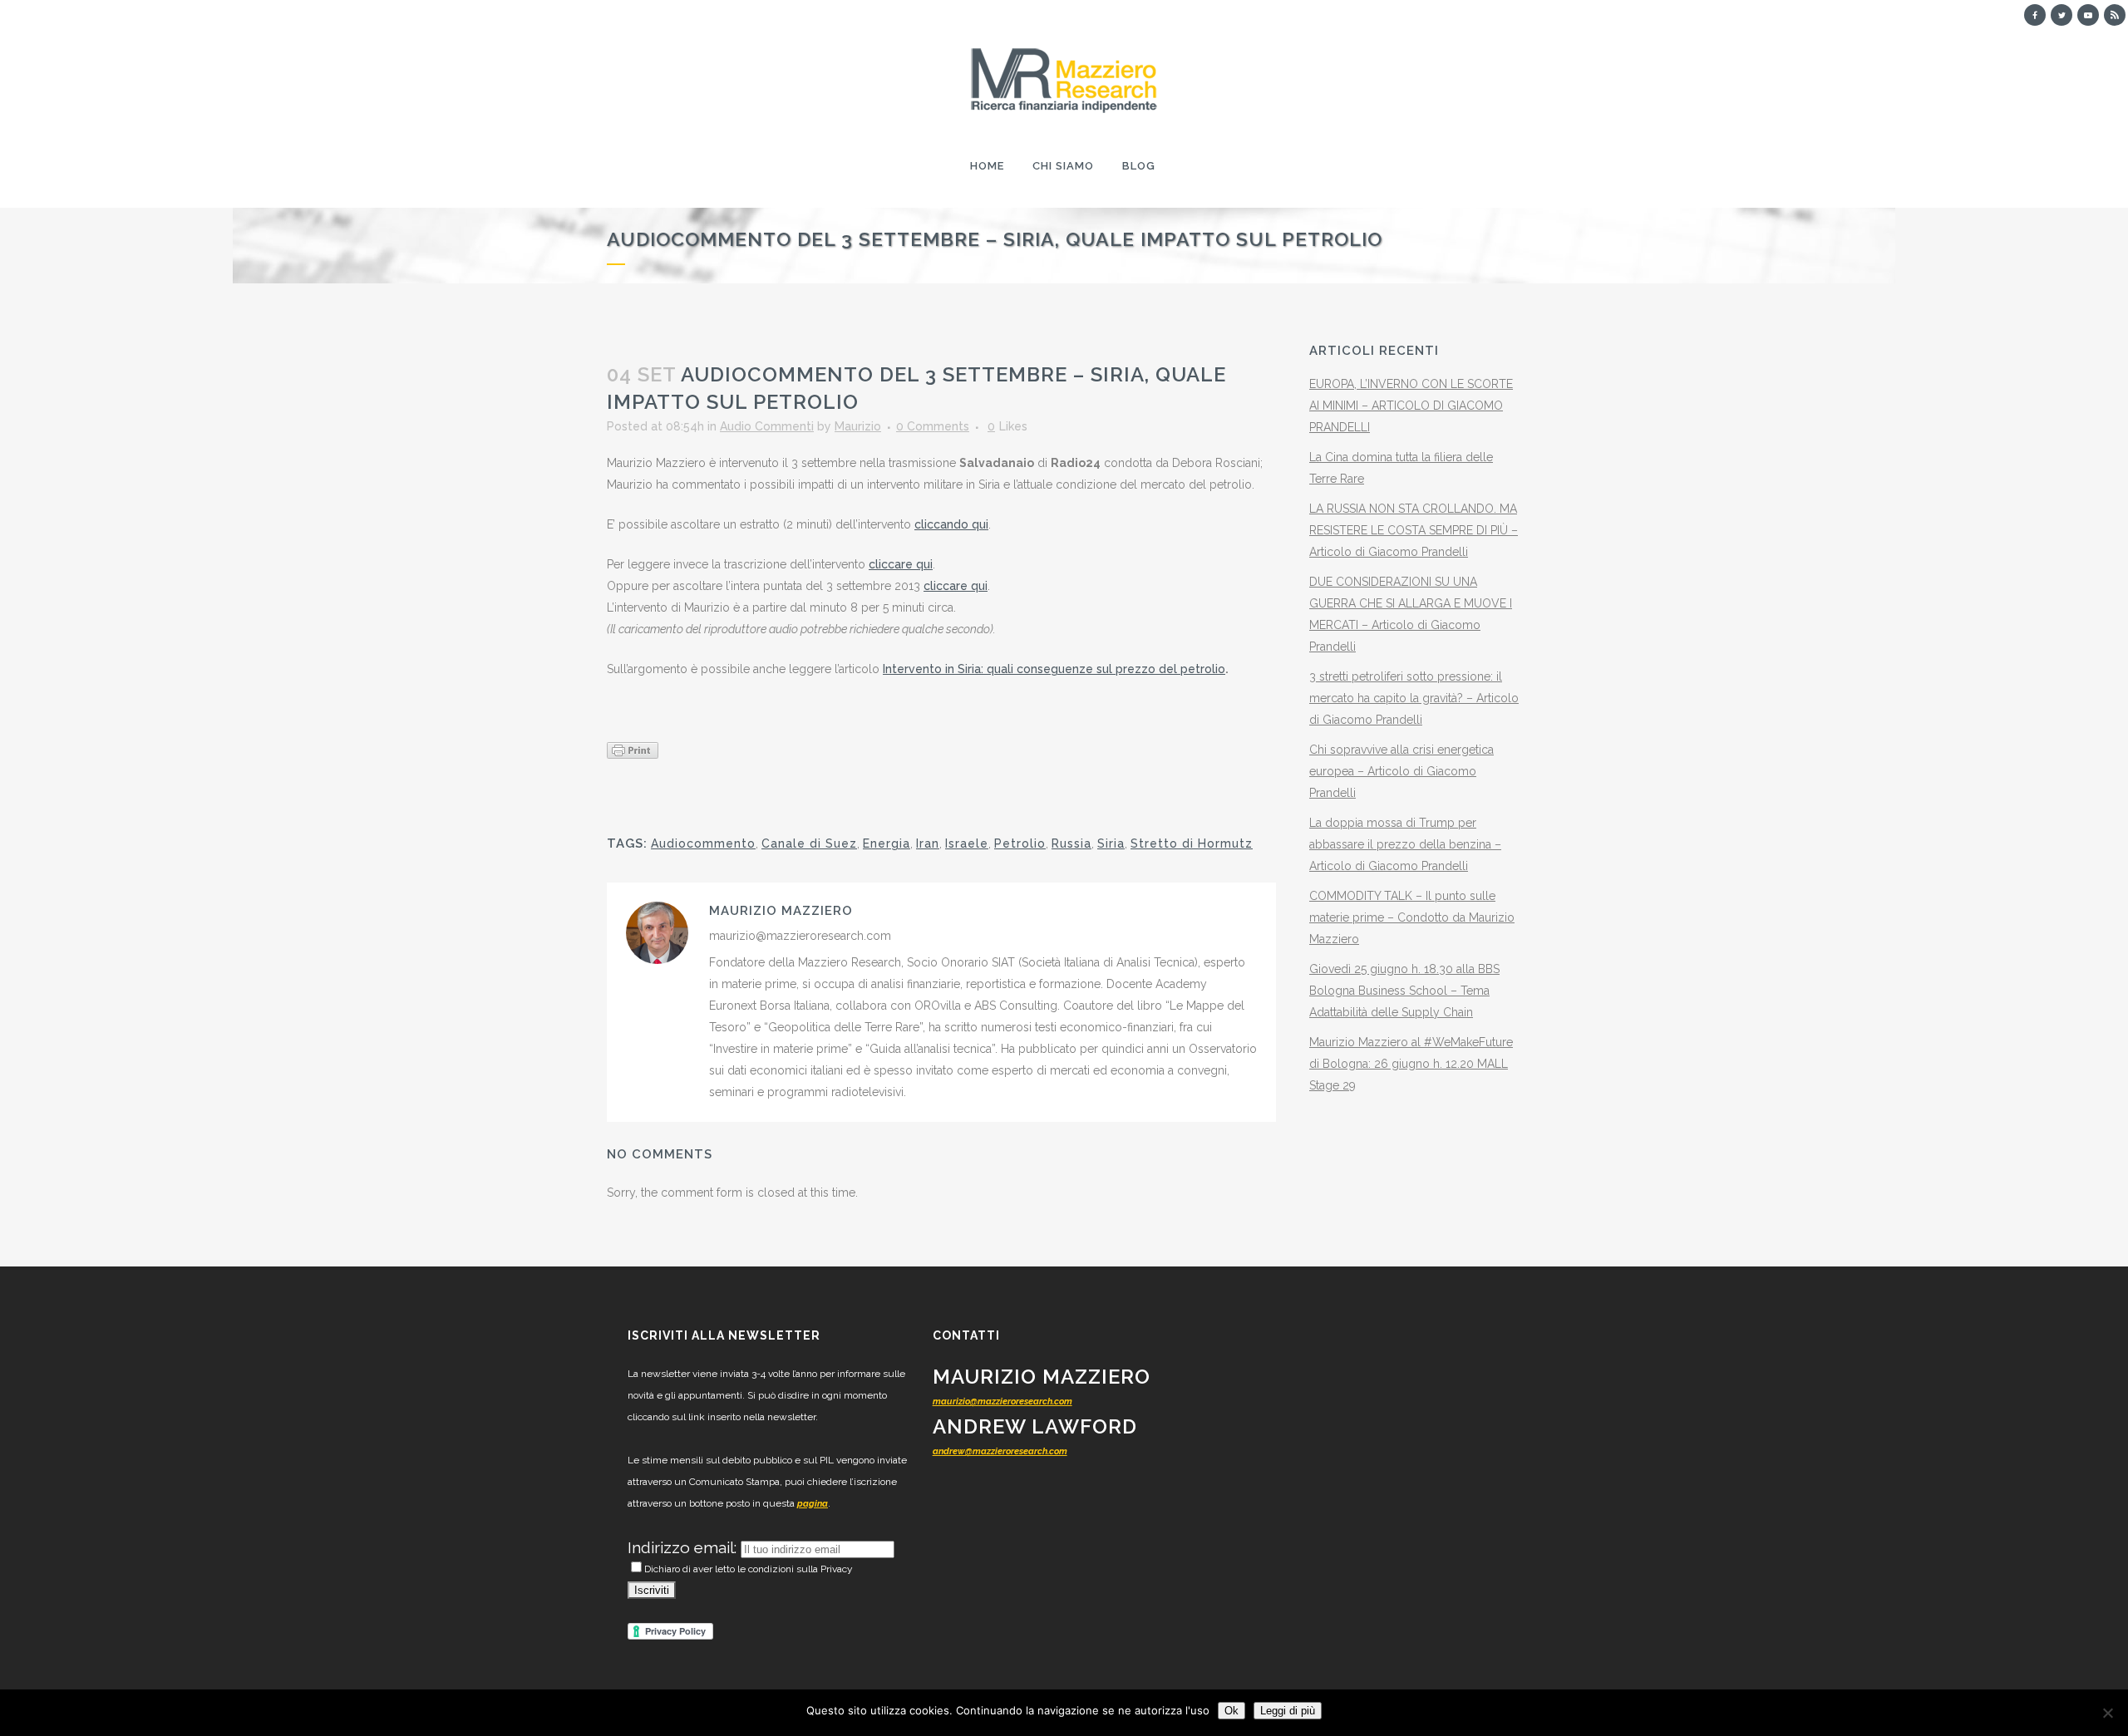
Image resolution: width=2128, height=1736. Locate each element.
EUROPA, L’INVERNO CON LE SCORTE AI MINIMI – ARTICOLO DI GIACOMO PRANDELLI (1411, 406)
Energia (887, 843)
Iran (928, 843)
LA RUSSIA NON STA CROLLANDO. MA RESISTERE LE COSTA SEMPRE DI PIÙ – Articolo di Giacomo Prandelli (1414, 530)
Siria (1111, 843)
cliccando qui (951, 524)
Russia (1071, 843)
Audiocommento (703, 843)
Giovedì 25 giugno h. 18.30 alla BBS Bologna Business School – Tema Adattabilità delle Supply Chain (1404, 991)
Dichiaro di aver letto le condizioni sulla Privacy (749, 1569)
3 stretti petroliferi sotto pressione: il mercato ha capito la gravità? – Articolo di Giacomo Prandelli (1414, 698)
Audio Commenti (767, 426)
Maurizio (858, 426)
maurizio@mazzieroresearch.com (1002, 1402)
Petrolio (1020, 843)
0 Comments (933, 426)
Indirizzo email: (684, 1547)
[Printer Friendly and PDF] (633, 749)
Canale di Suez (809, 843)
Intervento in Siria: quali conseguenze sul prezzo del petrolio (1054, 669)
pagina (813, 1504)
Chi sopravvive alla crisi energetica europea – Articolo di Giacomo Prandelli (1401, 771)
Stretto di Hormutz (1192, 843)
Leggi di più (1288, 1711)
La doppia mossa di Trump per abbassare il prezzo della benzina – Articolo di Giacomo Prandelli (1405, 844)
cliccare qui (901, 564)
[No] (2107, 1713)
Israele (967, 843)
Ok (1231, 1711)
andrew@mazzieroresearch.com (1000, 1451)
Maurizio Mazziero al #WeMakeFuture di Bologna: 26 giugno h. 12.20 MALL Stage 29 (1411, 1064)
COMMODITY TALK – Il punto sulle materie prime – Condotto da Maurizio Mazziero (1412, 917)
